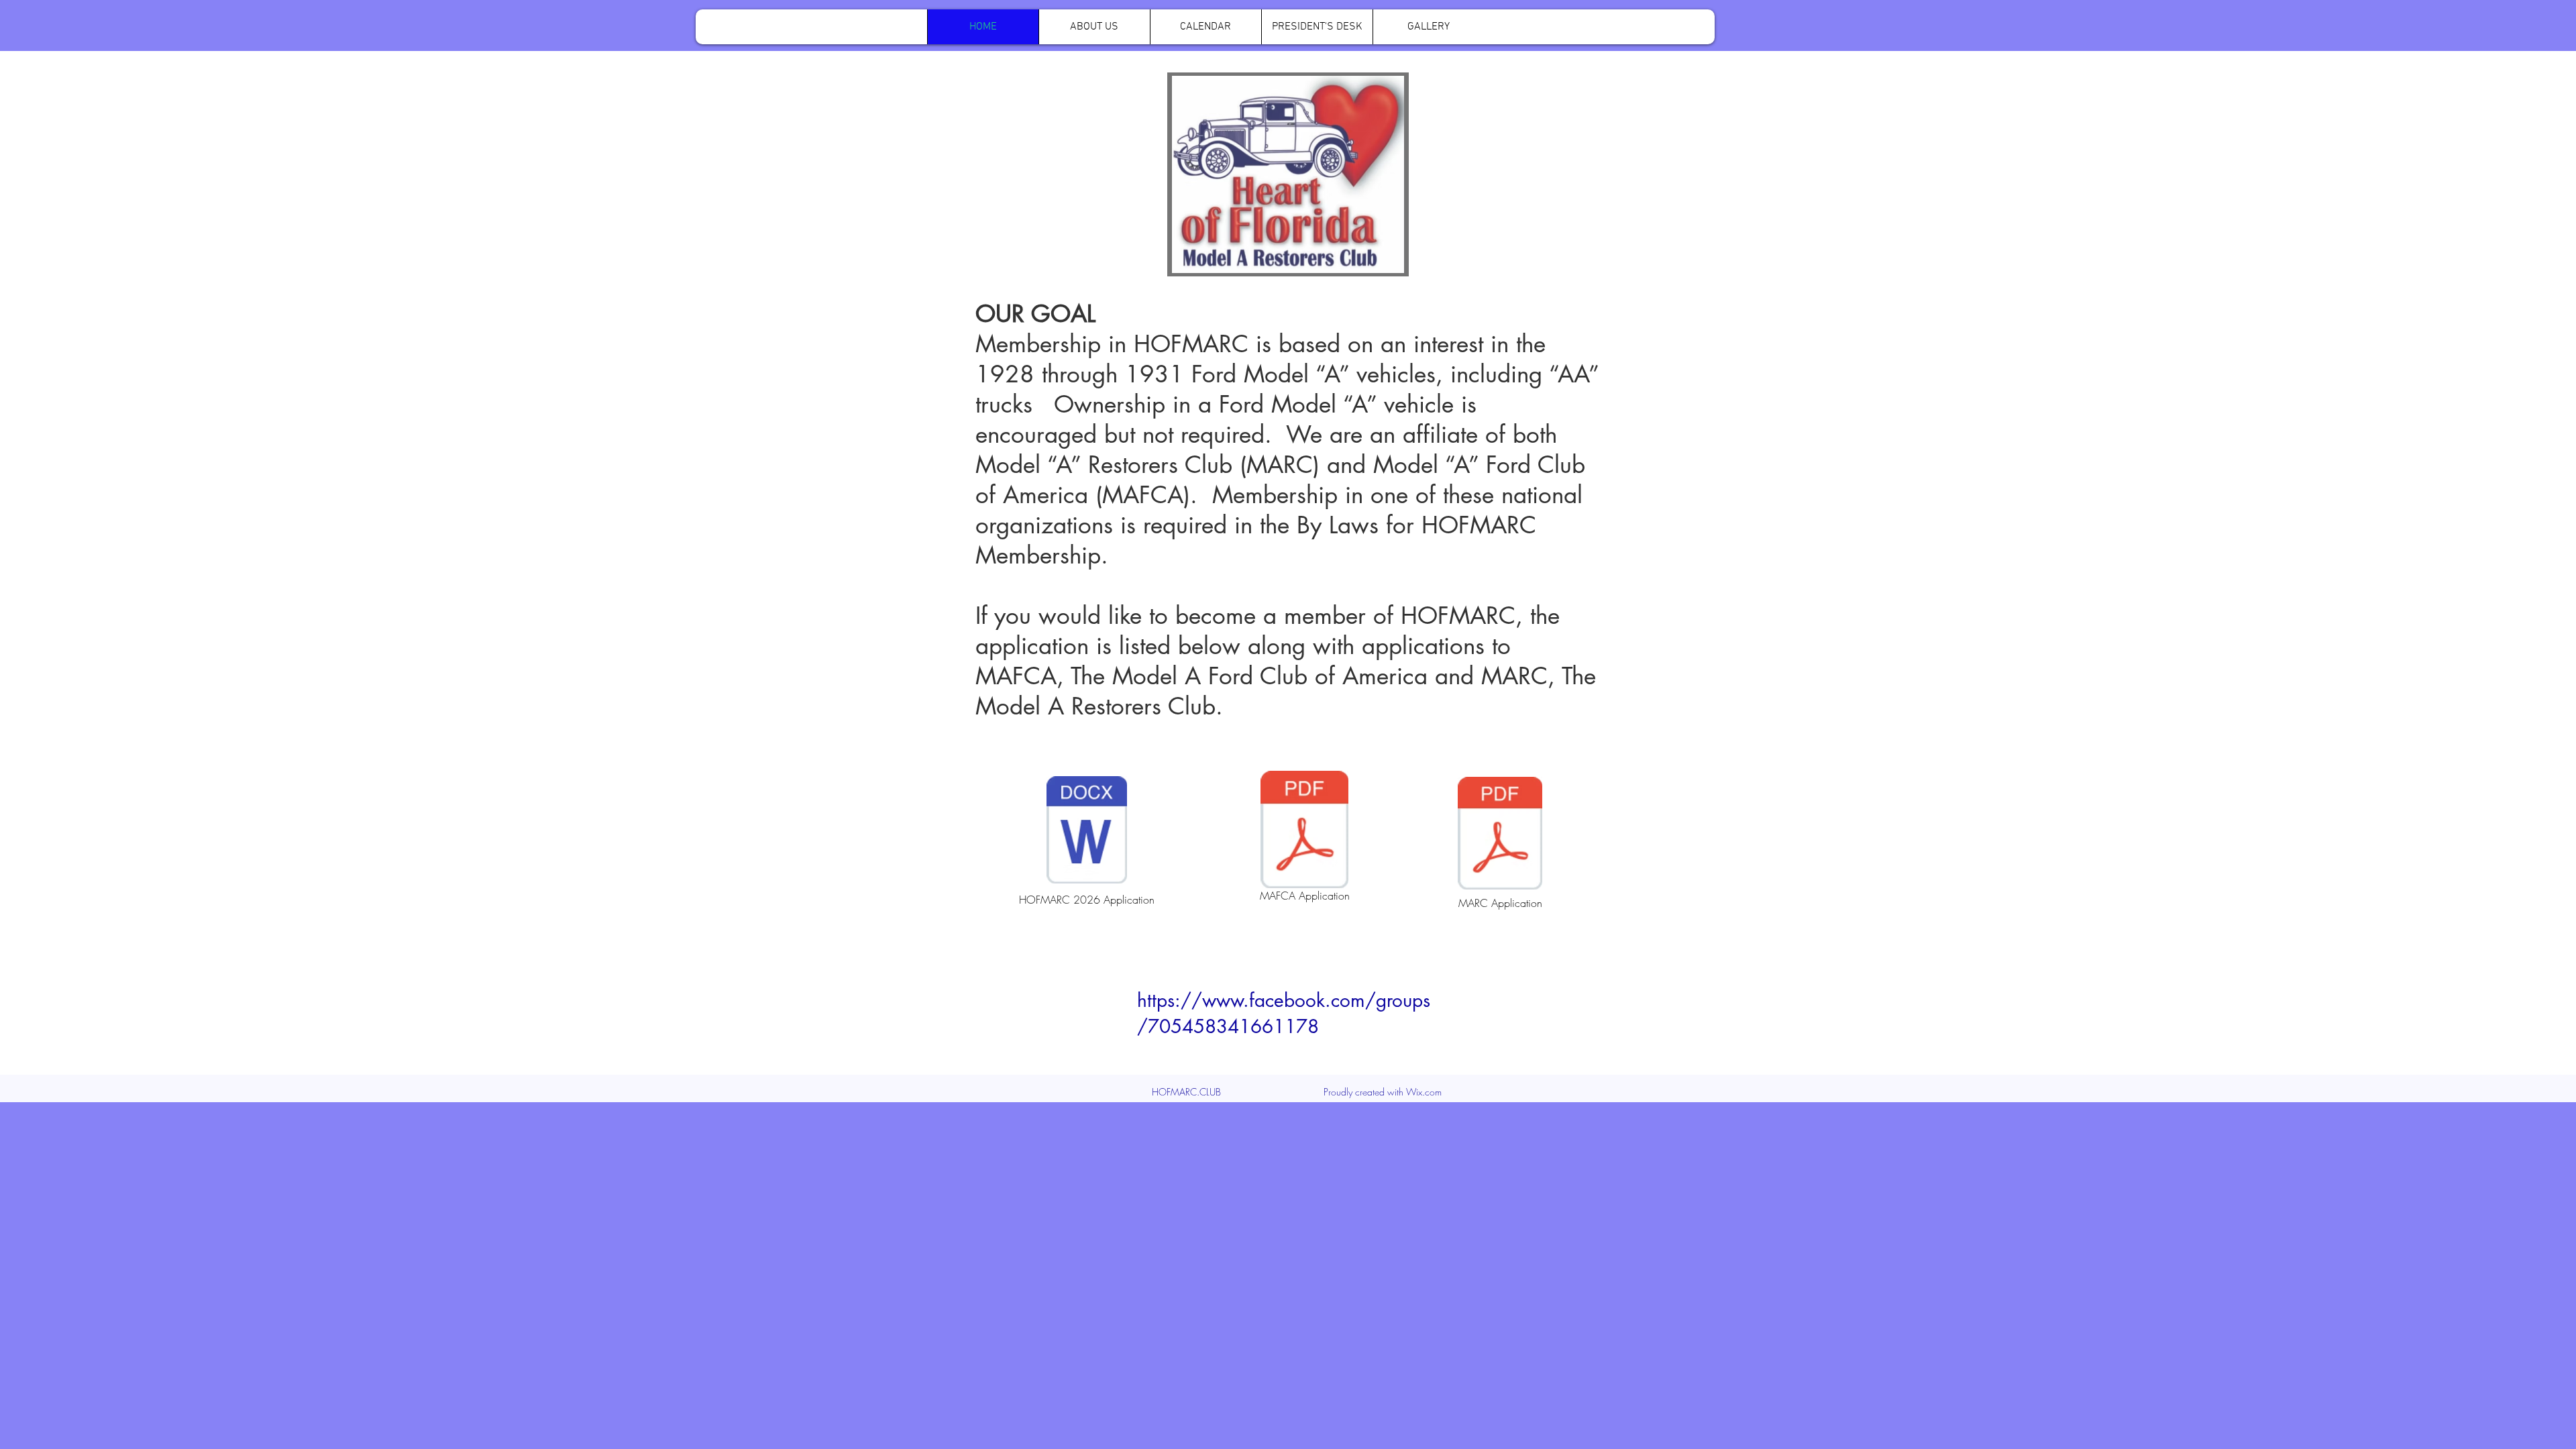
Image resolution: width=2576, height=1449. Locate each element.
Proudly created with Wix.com (1383, 1092)
